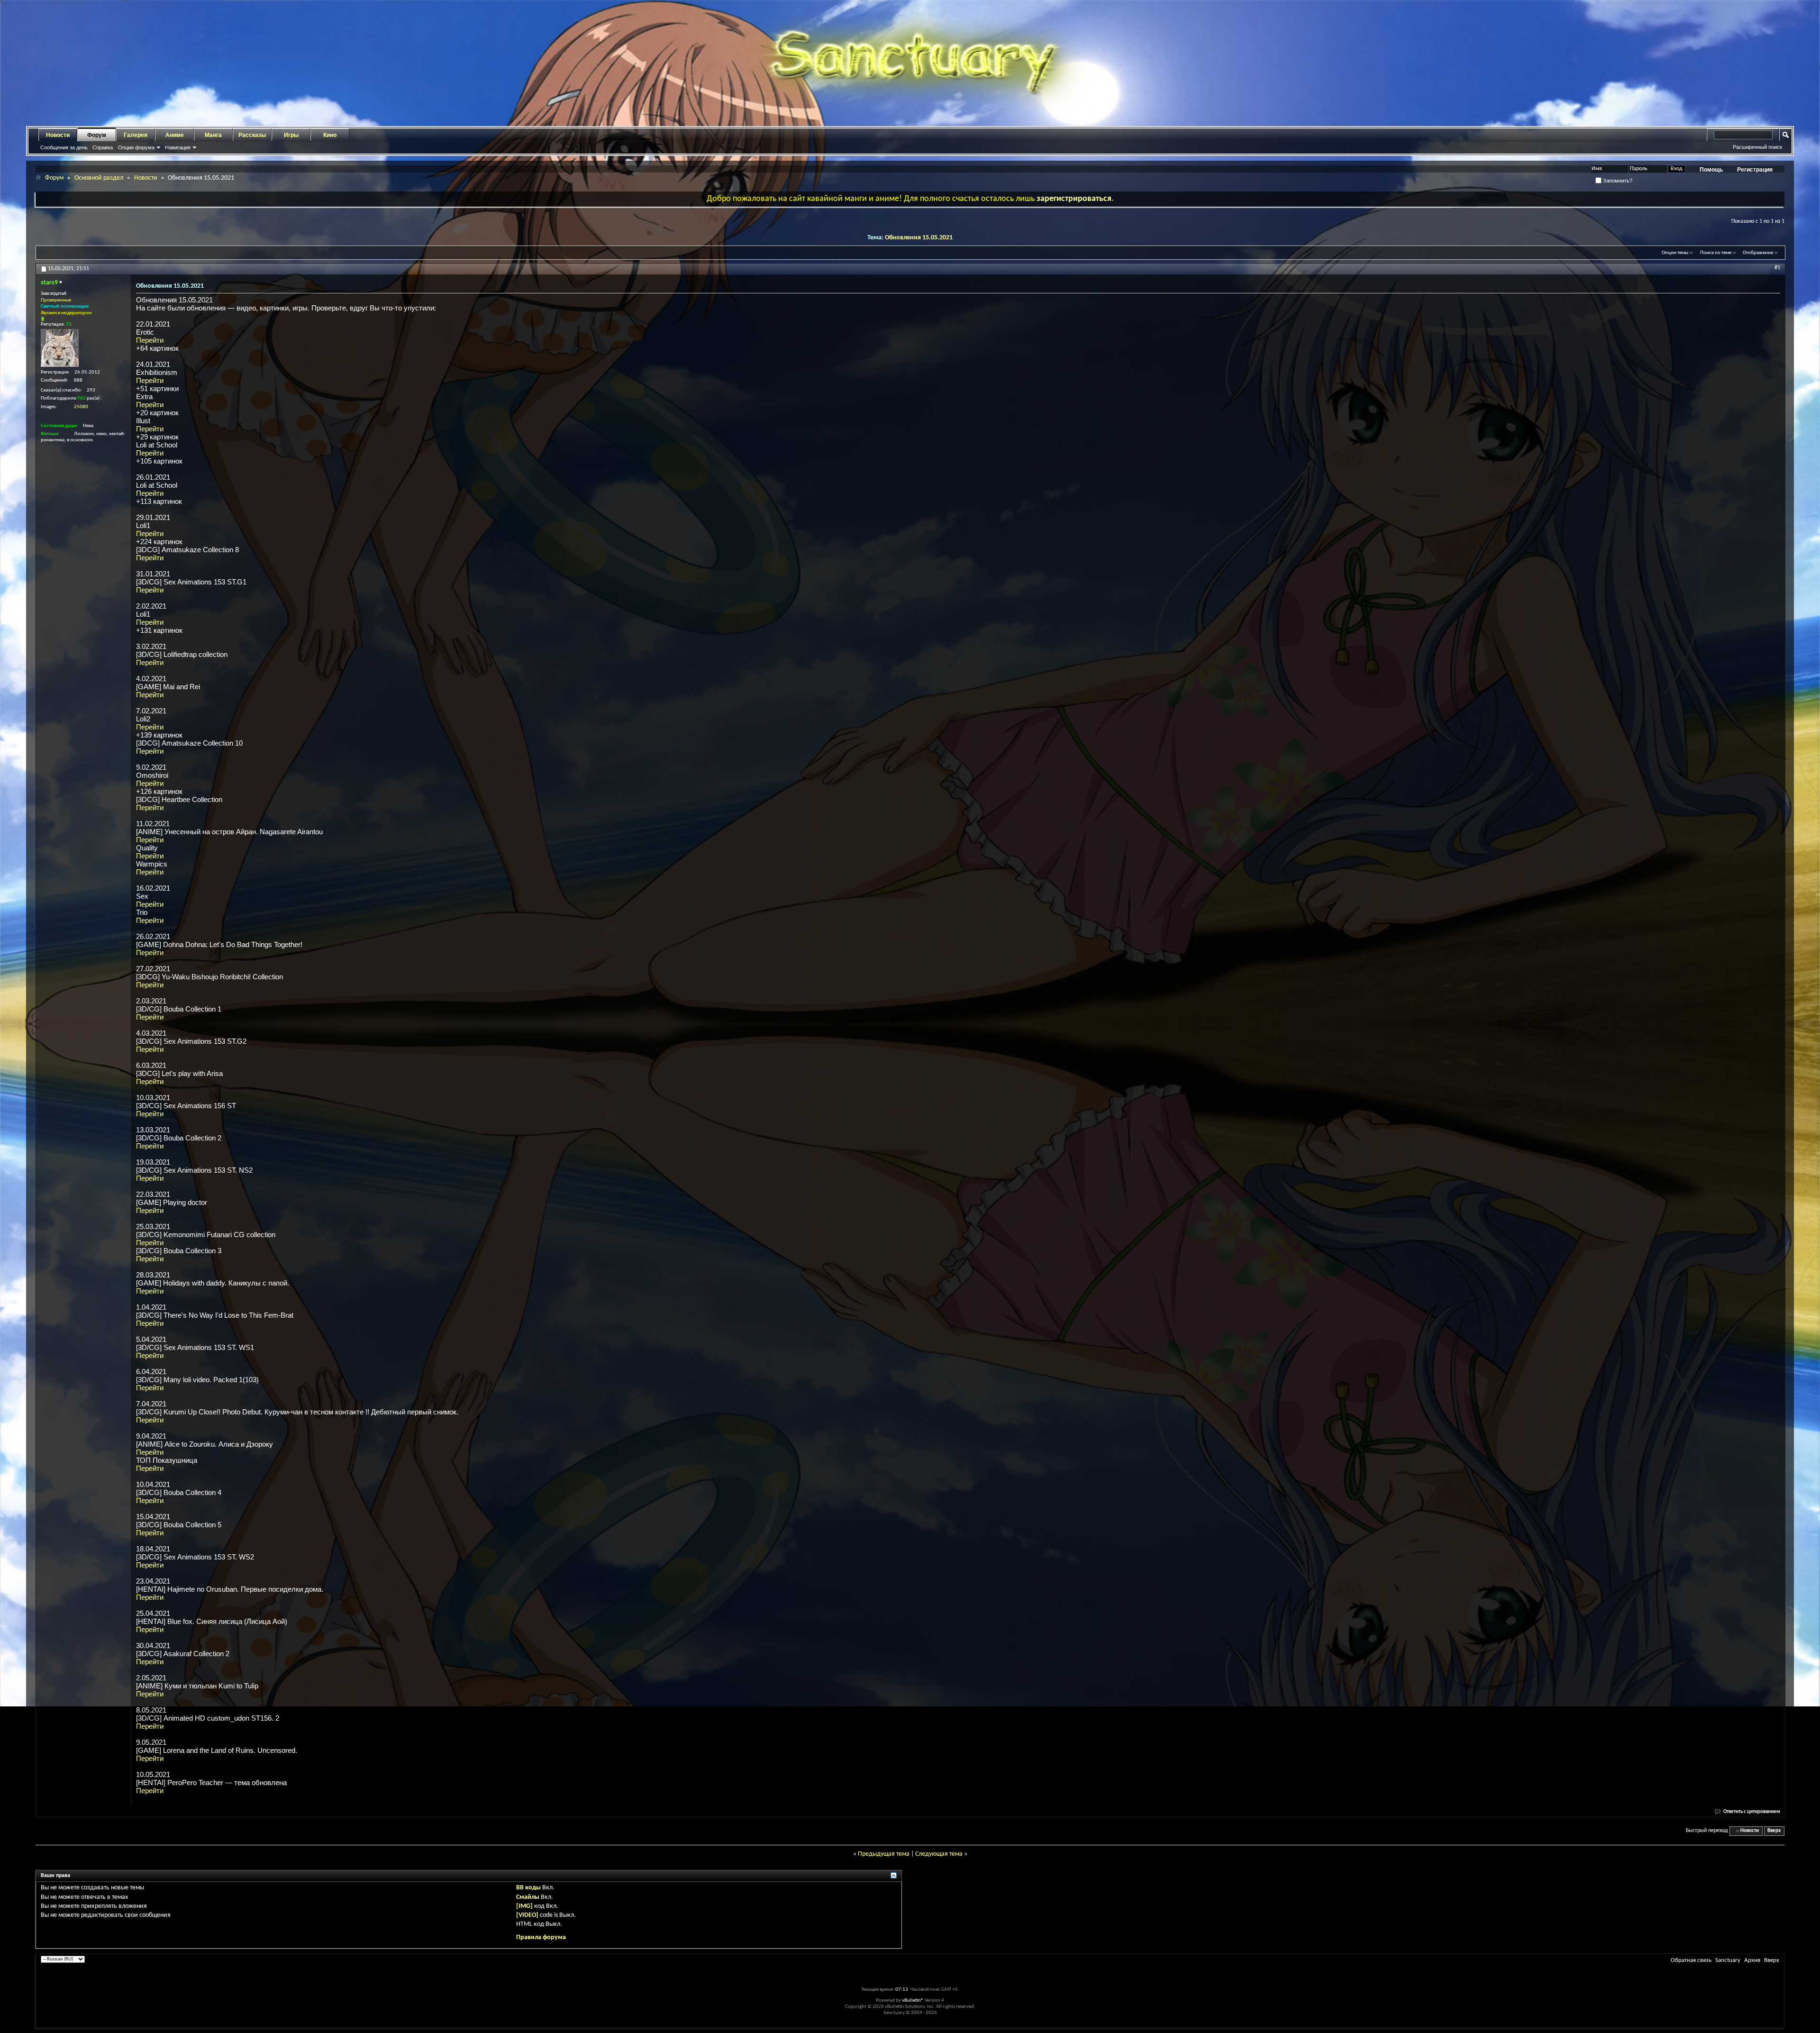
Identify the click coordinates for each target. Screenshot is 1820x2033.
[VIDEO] (527, 1915)
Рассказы (252, 135)
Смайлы (528, 1897)
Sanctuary (1728, 1960)
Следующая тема (939, 1854)
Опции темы (1675, 253)
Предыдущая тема (884, 1854)
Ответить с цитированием (1752, 1812)
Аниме (175, 135)
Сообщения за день (64, 147)
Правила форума (541, 1937)
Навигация (178, 147)
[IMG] (524, 1906)
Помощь (1711, 170)
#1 (1777, 268)
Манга (213, 135)
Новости (58, 135)
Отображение (1758, 253)
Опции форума (136, 147)
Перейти (150, 340)
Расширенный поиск (1757, 147)
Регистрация (1755, 170)
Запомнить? (1617, 181)
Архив (1752, 1960)
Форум (97, 135)
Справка (103, 147)
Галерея (136, 135)
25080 (81, 407)
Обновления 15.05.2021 (919, 238)
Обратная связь (1691, 1960)
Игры (291, 135)
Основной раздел (99, 178)
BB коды (528, 1888)
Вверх (1774, 1831)
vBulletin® (913, 2001)
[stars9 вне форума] (60, 348)
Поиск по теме (1716, 253)
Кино (330, 135)
